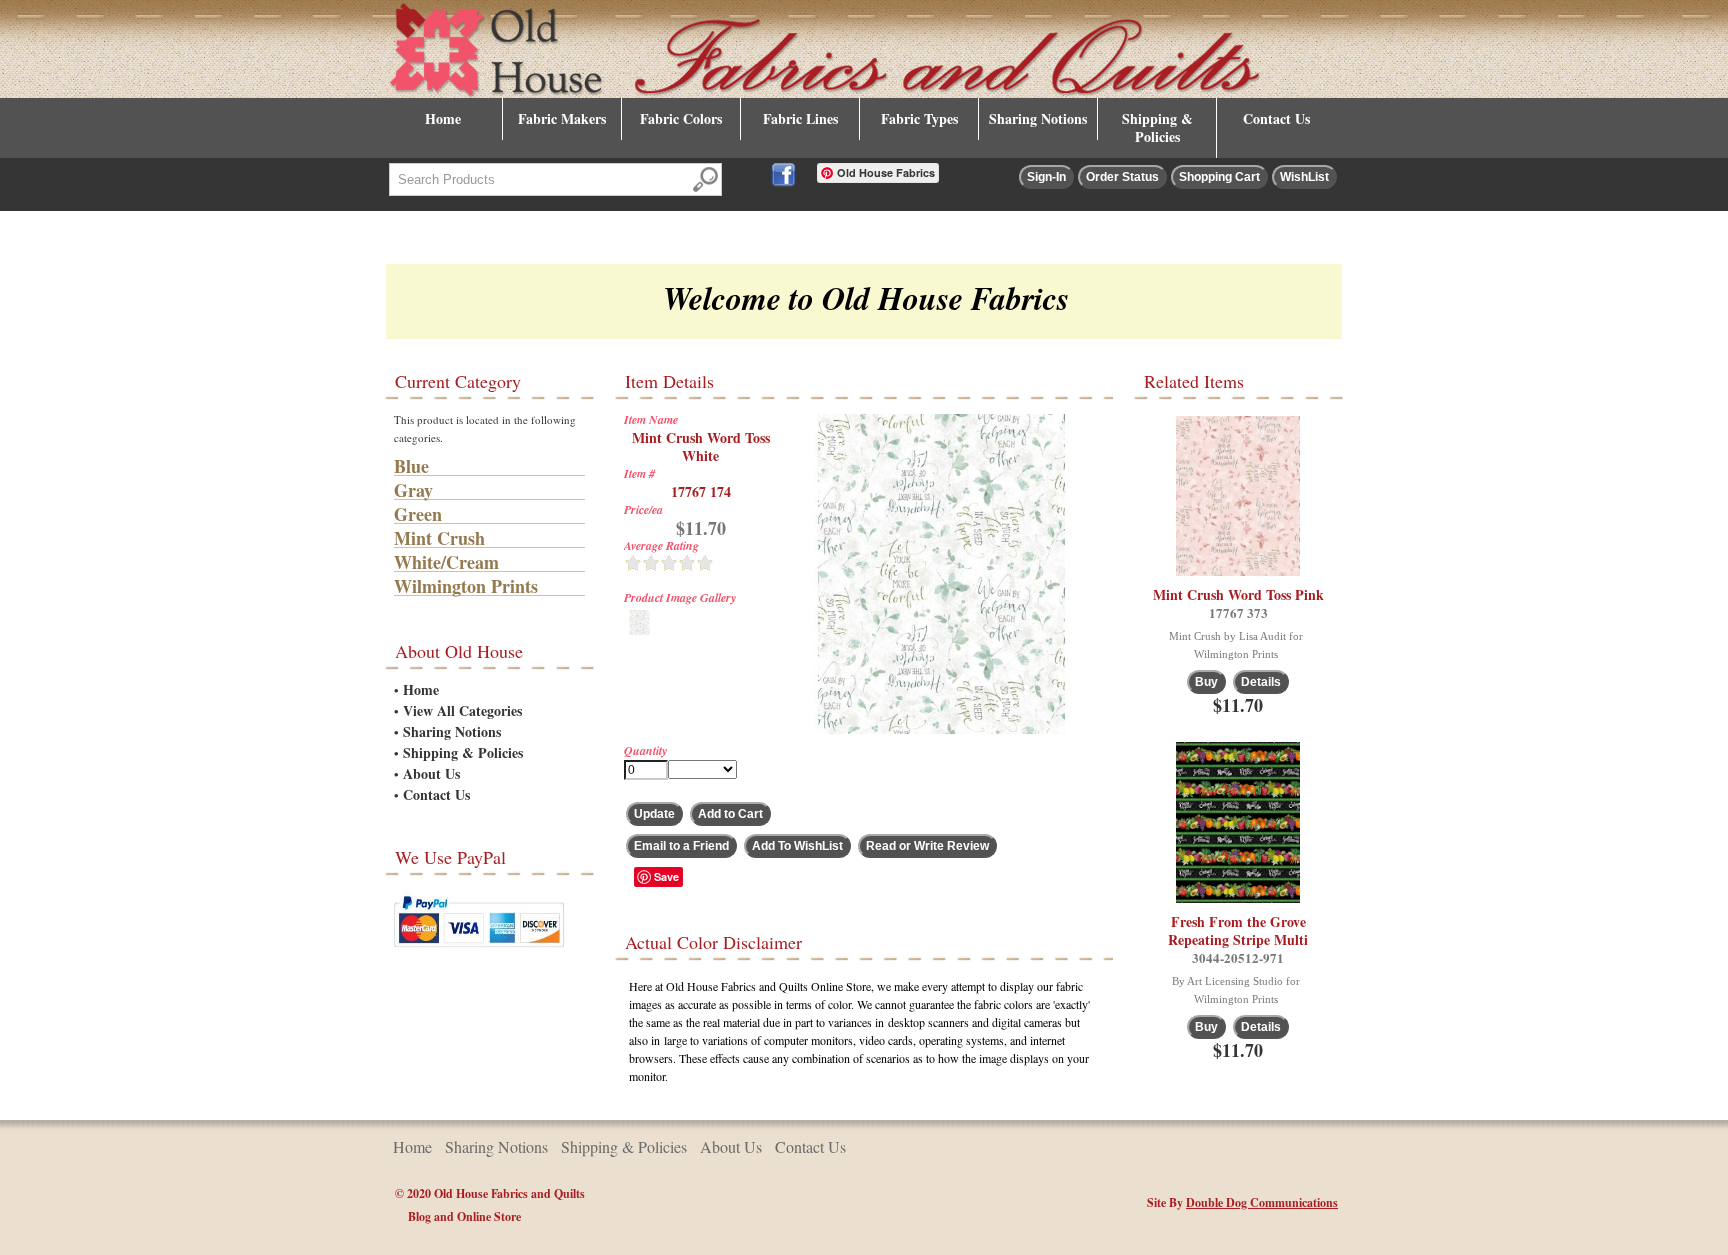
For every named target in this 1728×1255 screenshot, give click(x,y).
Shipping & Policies (1157, 127)
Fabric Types (919, 118)
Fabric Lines (800, 118)
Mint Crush (439, 538)
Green (418, 514)
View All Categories (462, 710)
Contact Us (1276, 118)
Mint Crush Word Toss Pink (1238, 594)
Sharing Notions (1038, 118)
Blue (411, 466)
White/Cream (446, 562)
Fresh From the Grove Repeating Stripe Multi (1238, 930)
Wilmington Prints (466, 586)
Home (443, 118)
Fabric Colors (681, 118)
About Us (431, 773)
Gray (413, 490)
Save (666, 876)
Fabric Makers (562, 118)
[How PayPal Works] (479, 951)
